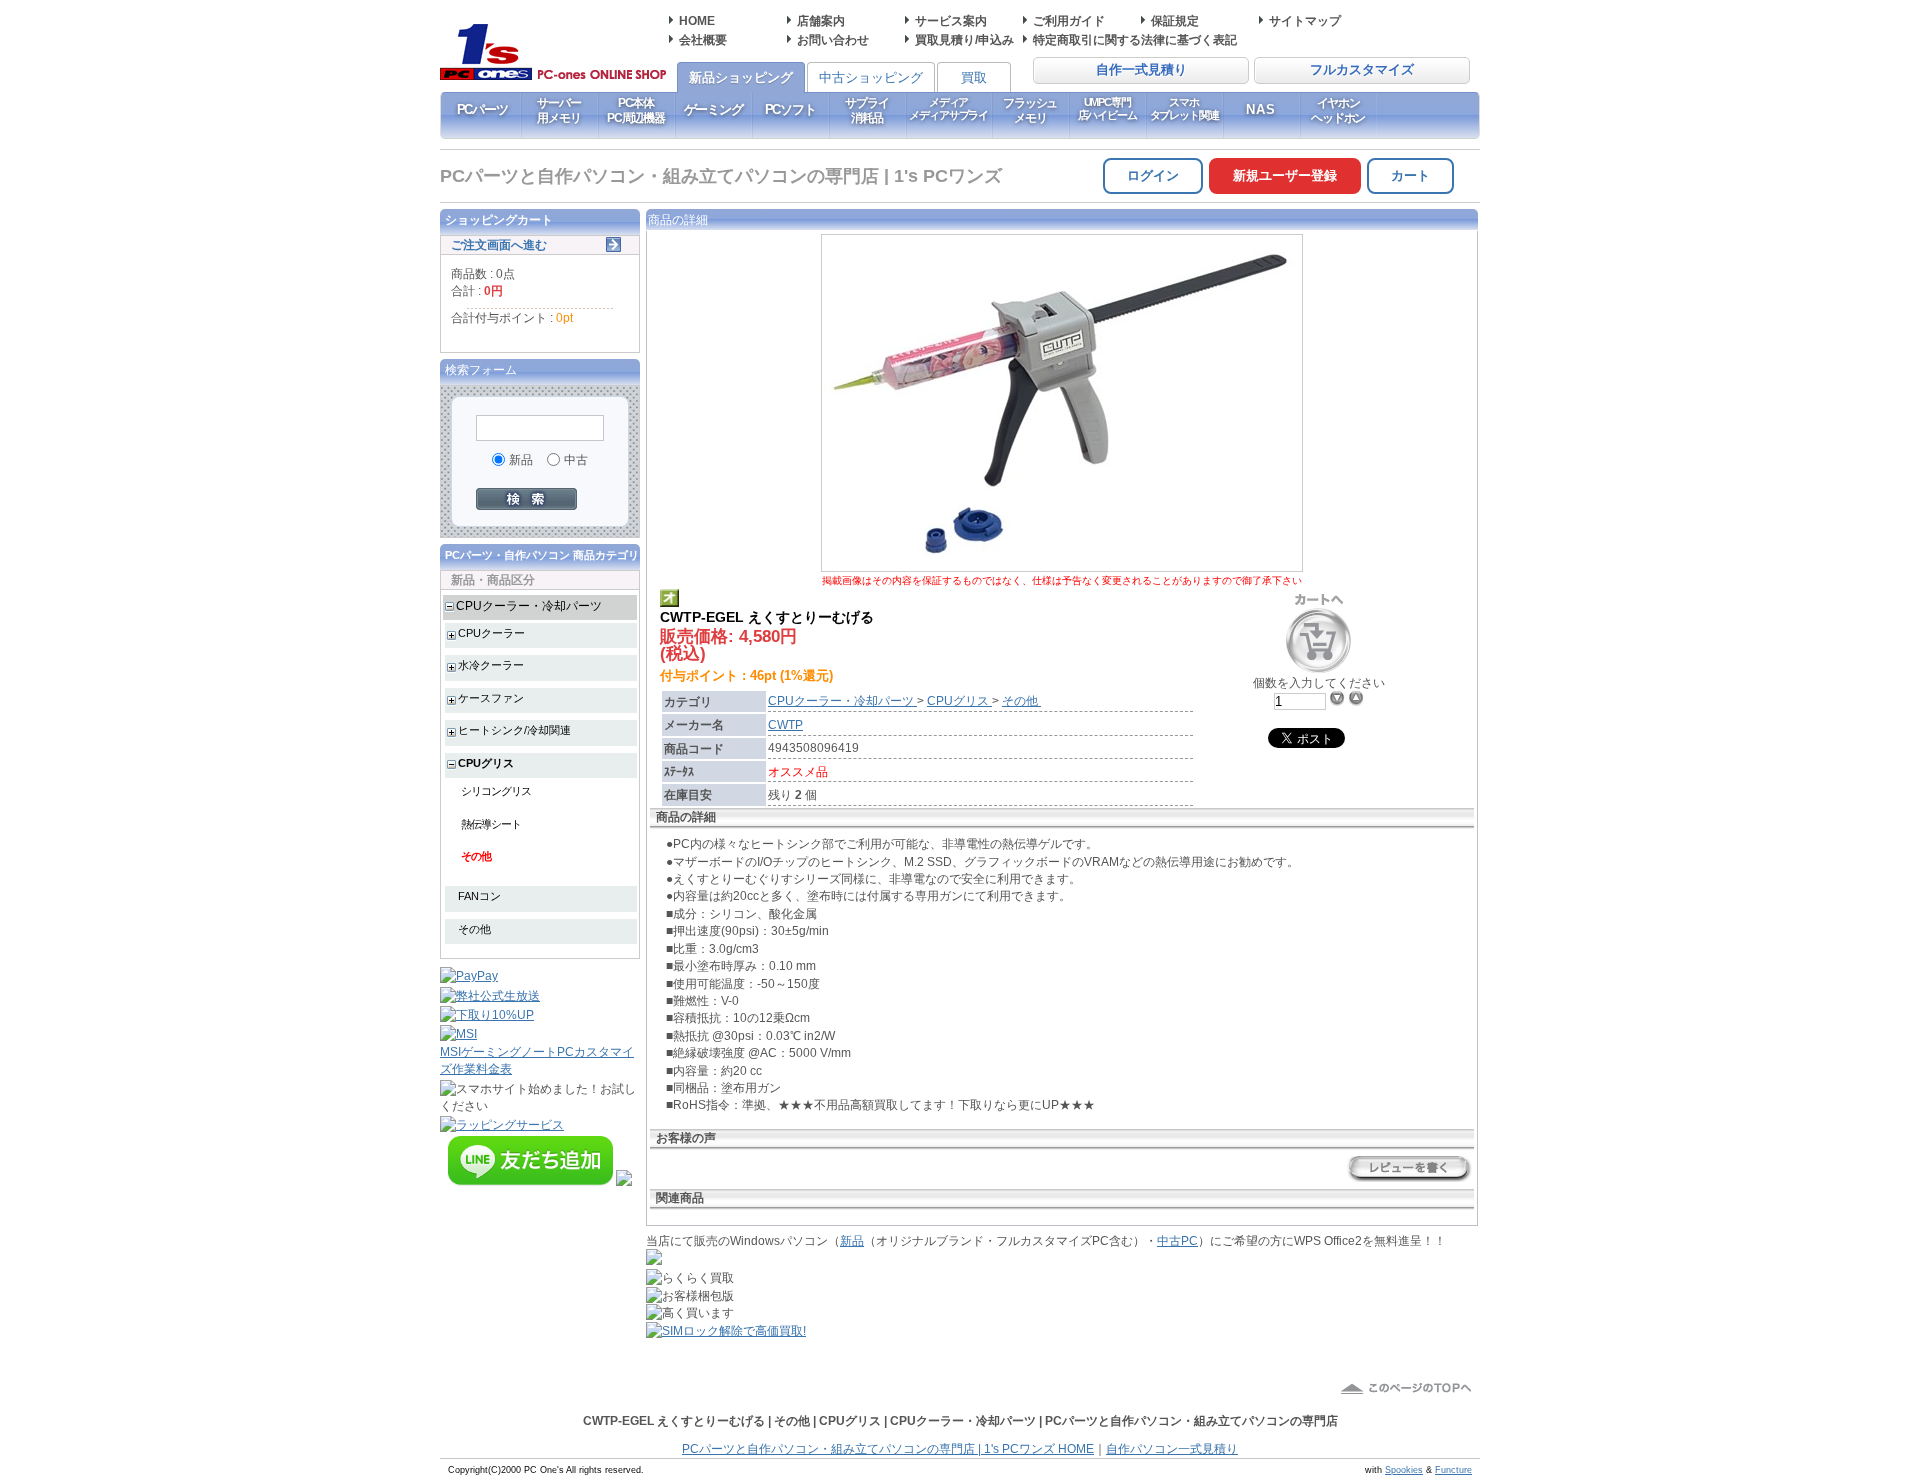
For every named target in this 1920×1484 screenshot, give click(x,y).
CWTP (785, 724)
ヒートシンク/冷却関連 (514, 730)
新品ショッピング (741, 77)
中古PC (1177, 1240)
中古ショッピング (871, 77)
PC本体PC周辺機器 (636, 110)
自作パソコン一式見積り (1172, 1449)
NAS (1261, 109)
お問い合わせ (833, 39)
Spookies (1404, 1470)
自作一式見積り (1141, 70)
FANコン (479, 896)
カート (1410, 175)
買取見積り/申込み (964, 39)
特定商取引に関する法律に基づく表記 (1135, 39)
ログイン (1153, 175)
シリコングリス (496, 791)
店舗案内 (821, 20)
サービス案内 (951, 20)
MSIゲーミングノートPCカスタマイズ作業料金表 (537, 1060)
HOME (697, 20)
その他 (476, 856)
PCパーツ (482, 109)
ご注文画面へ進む (499, 244)
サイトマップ (1305, 20)
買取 (974, 77)
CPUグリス (486, 763)
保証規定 (1175, 20)
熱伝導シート (491, 824)
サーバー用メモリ (558, 110)
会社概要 (703, 39)
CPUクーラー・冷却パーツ (529, 605)
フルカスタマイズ (1362, 70)
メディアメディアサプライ (948, 108)
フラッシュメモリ (1030, 110)
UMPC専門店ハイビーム (1107, 108)
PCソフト (790, 109)
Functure (1453, 1470)
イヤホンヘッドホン (1338, 110)
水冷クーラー (491, 665)
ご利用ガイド (1069, 20)
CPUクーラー (491, 633)
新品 (852, 1240)
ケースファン (491, 698)
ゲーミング (713, 109)
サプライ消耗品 (866, 110)
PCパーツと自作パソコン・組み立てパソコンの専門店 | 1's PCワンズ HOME (888, 1449)
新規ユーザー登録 (1285, 175)
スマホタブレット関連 (1184, 108)
